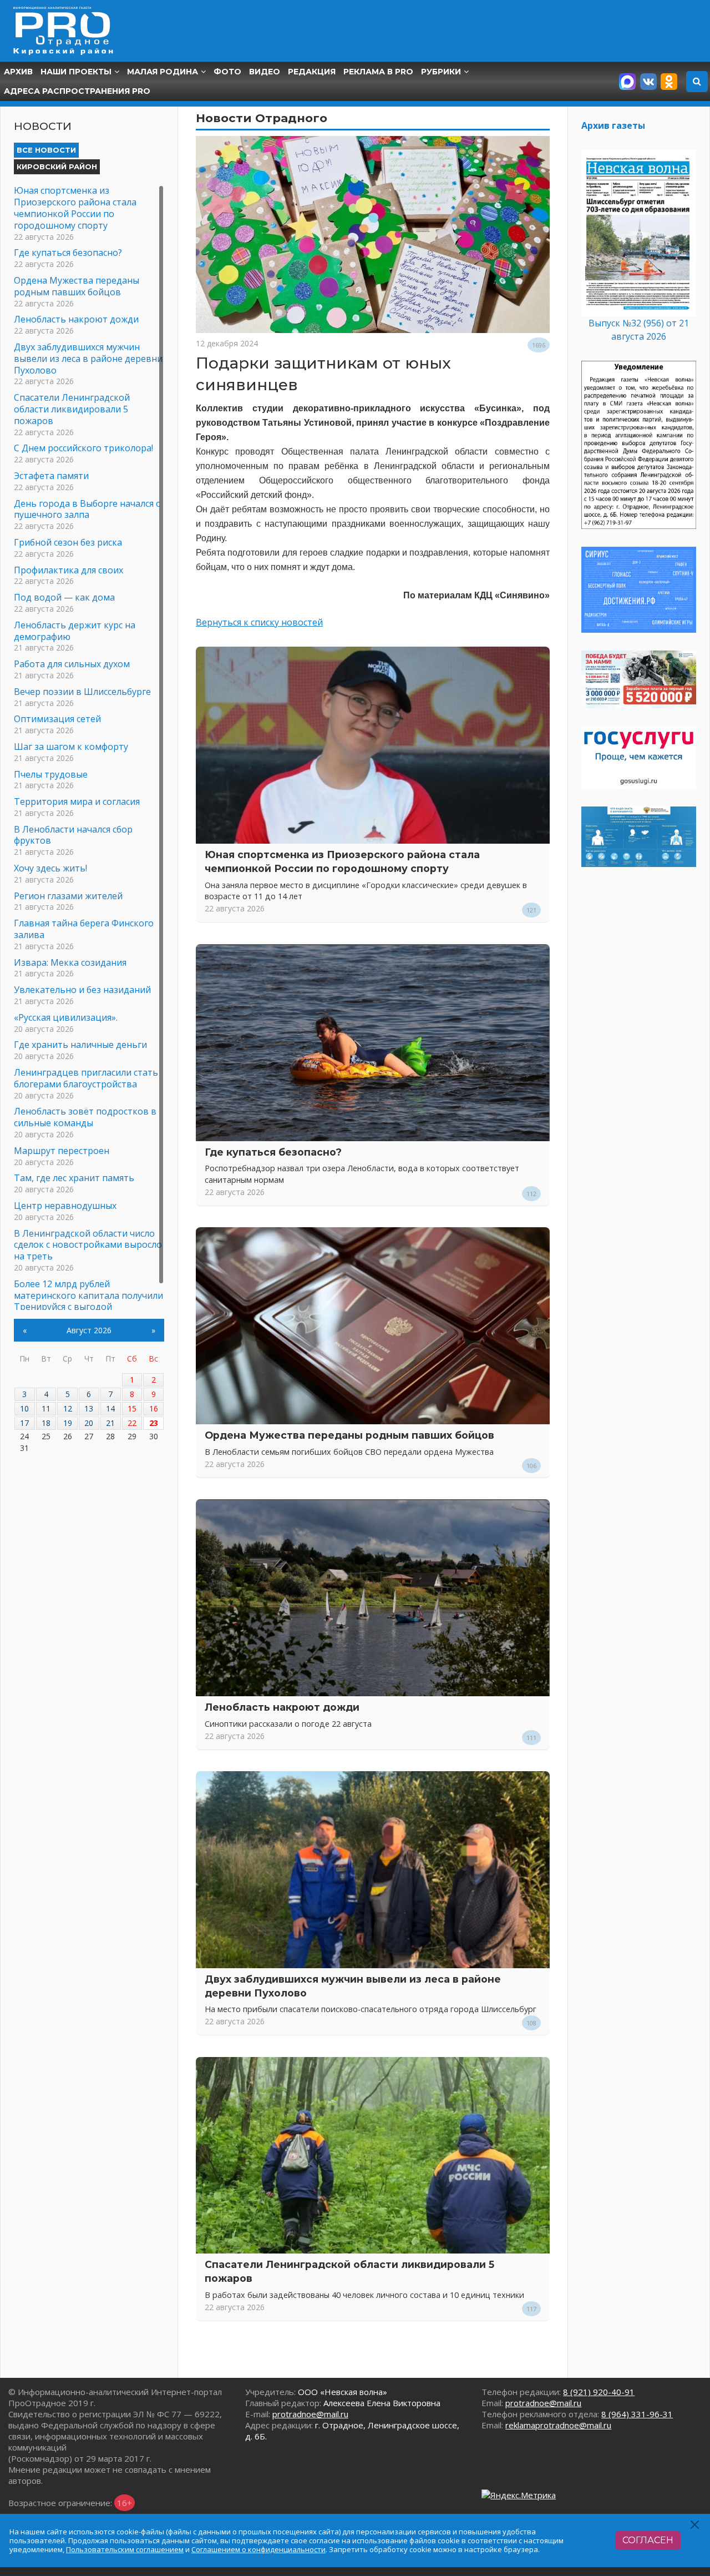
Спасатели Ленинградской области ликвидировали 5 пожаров (72, 409)
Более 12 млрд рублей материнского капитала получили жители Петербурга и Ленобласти (88, 1295)
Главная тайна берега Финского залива (84, 929)
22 (132, 1423)
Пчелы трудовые (51, 774)
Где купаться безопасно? (273, 1152)
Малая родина (163, 72)
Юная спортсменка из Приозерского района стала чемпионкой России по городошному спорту (75, 208)
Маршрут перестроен (62, 1151)
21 (110, 1423)
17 (24, 1423)
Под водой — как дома (64, 597)
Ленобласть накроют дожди (282, 1707)
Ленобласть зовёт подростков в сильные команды (85, 1117)
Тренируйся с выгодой (63, 1307)
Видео (265, 72)
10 (24, 1408)
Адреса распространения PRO (77, 91)
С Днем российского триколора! (83, 448)
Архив (18, 72)
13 (89, 1408)
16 (154, 1408)
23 (154, 1423)
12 (68, 1408)
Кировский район (57, 167)
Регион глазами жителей (68, 896)
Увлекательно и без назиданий (82, 990)
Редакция (312, 72)
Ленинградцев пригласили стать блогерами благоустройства (86, 1078)
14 (110, 1408)
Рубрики (441, 72)
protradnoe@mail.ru (310, 2414)
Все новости (46, 150)
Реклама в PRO (378, 72)
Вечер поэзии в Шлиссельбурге (82, 692)
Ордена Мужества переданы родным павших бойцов (349, 1435)
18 (46, 1423)
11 (46, 1408)
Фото (227, 72)
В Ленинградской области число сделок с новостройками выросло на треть (88, 1245)
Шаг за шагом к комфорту (71, 747)
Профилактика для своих (69, 570)
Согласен (648, 2540)
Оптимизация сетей (57, 719)
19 (68, 1423)
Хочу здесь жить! (50, 868)
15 (132, 1408)
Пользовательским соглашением (125, 2549)
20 (89, 1423)
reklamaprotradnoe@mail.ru (558, 2425)
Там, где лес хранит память (74, 1178)
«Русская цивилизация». (66, 1017)
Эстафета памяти (51, 476)
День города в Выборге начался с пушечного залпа (87, 509)
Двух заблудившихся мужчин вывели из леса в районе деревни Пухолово (88, 359)
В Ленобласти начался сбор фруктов (73, 835)
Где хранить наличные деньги (80, 1045)
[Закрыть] (695, 2525)
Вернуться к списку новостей (259, 622)
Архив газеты (613, 125)
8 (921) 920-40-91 (599, 2392)
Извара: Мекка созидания (70, 962)
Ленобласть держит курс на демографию (75, 631)
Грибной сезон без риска (68, 542)
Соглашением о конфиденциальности (258, 2549)
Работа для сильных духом (72, 664)
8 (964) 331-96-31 (637, 2414)
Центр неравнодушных (65, 1206)
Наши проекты (76, 72)
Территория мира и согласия (77, 801)
